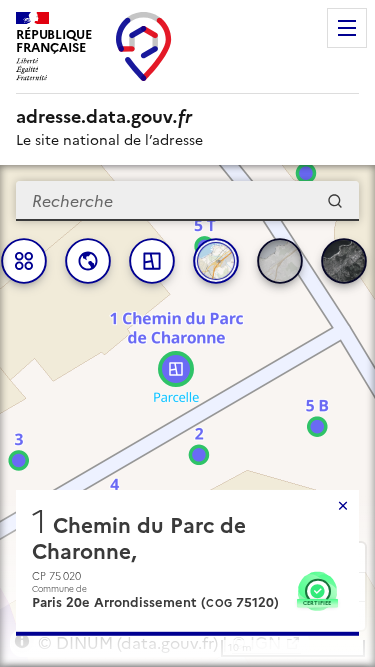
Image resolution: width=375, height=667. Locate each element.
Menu (347, 28)
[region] (187, 416)
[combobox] (187, 201)
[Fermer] (343, 506)
